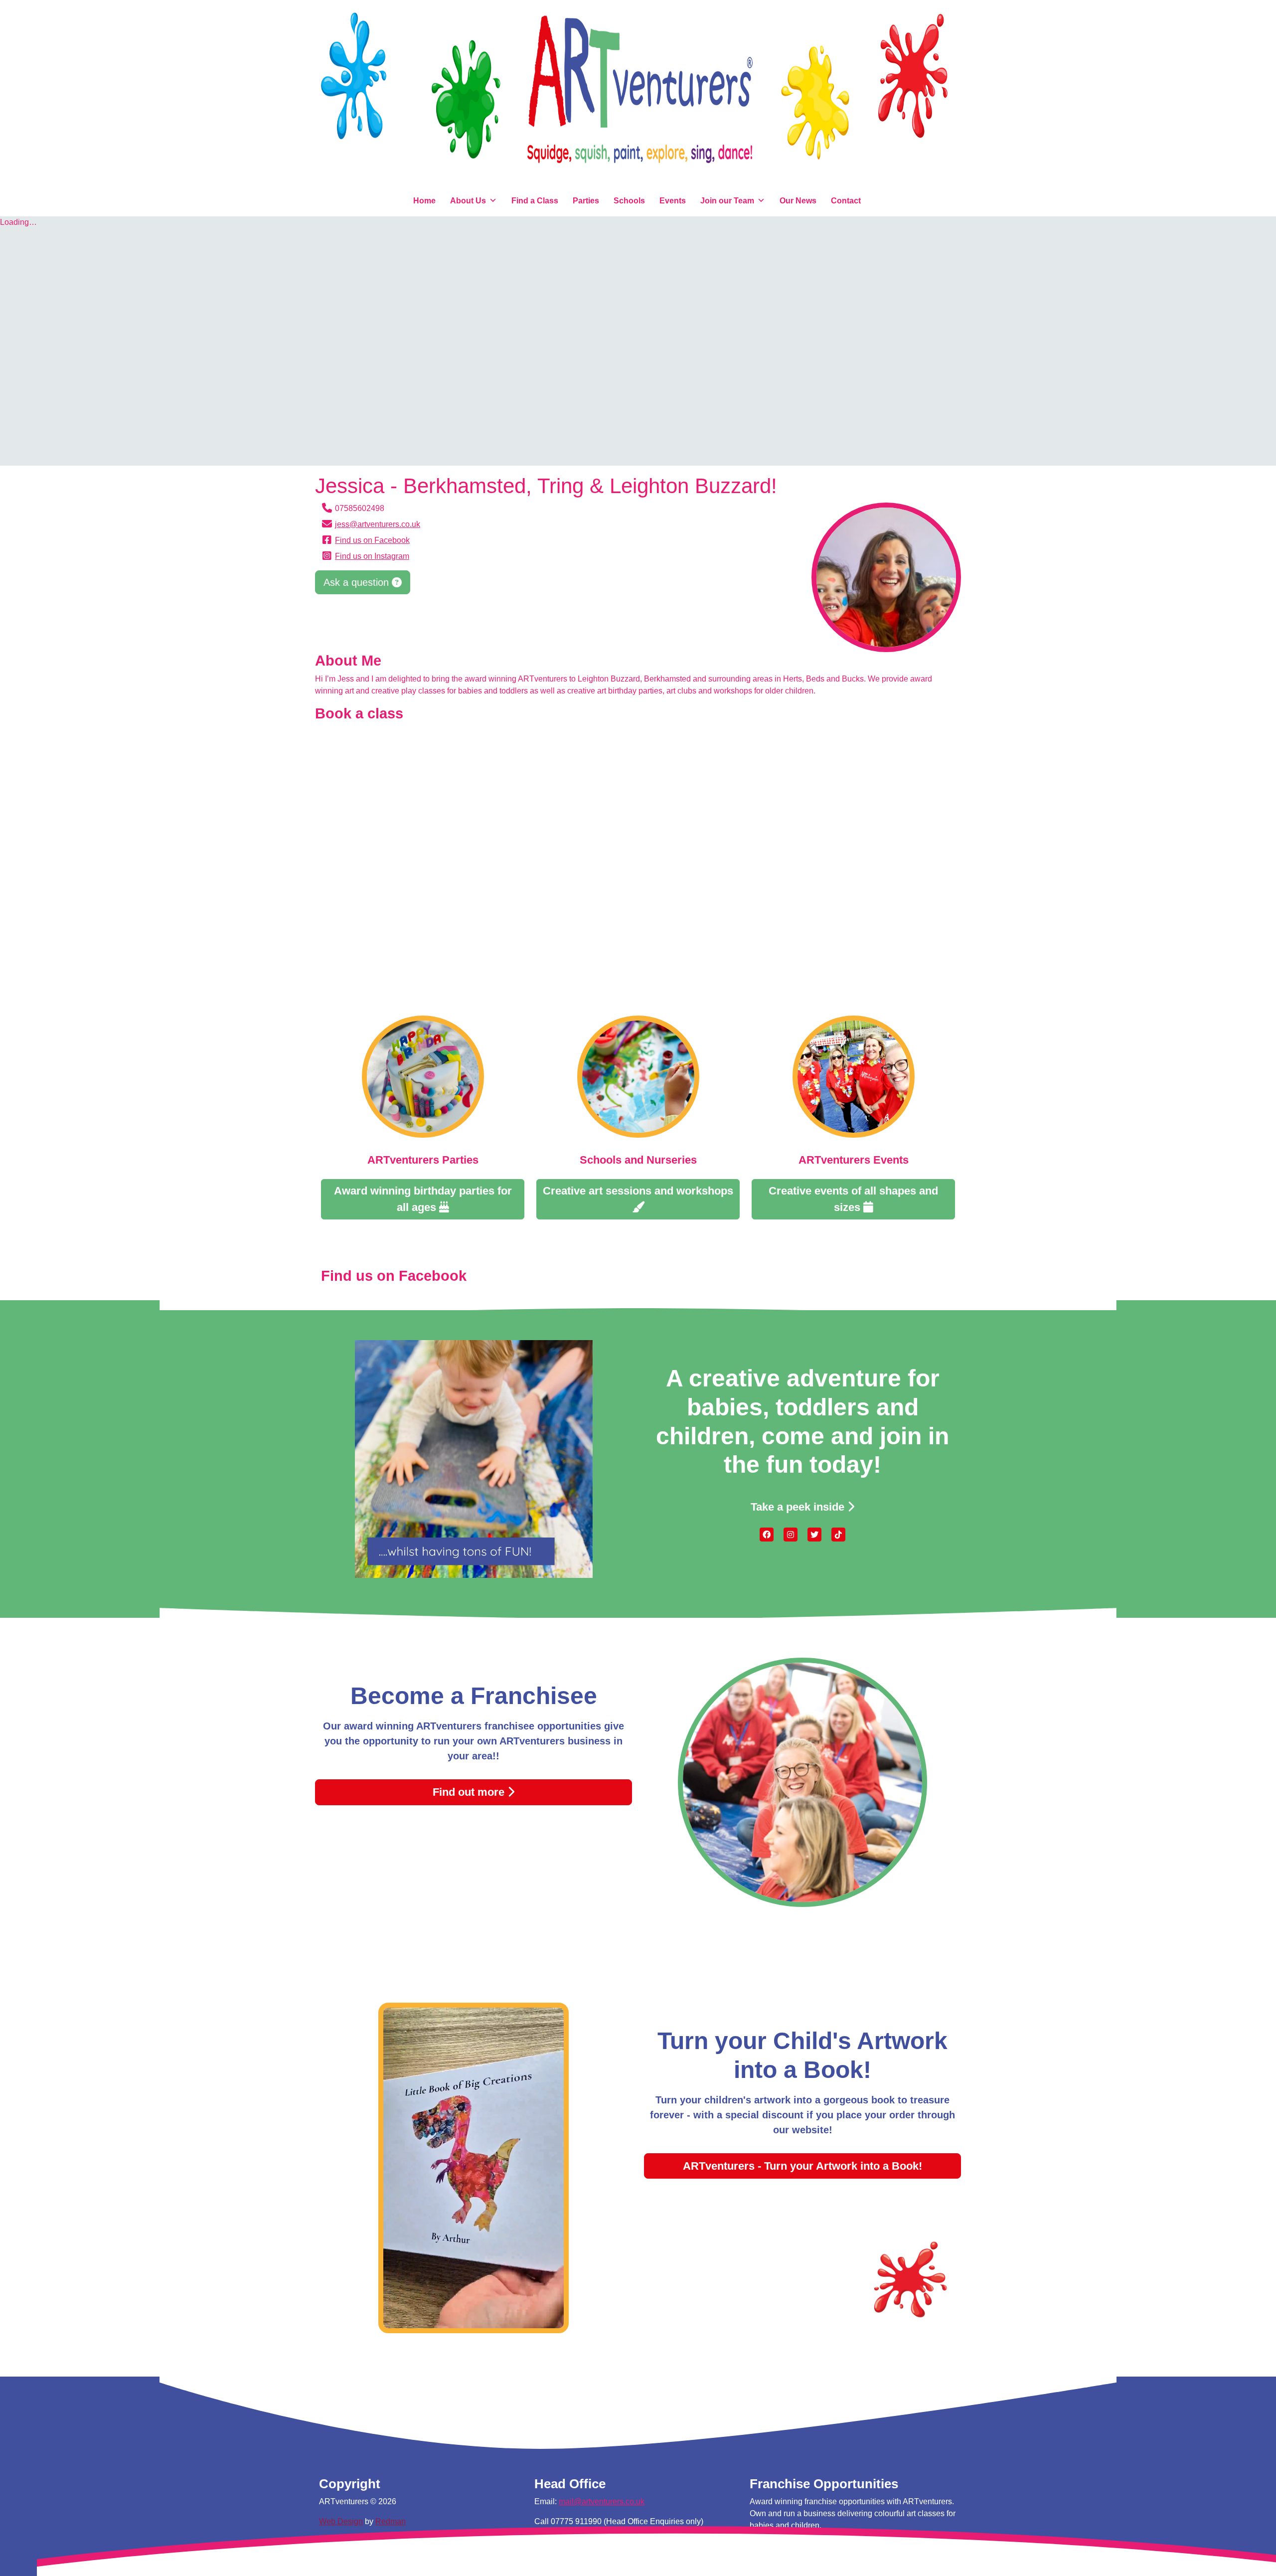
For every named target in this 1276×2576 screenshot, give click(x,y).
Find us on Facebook (372, 540)
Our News (798, 201)
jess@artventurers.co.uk (378, 524)
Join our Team (727, 201)
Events (673, 201)
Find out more (470, 1792)
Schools (629, 201)
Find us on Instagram (372, 556)
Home (424, 201)
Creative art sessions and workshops (638, 1191)
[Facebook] (767, 1534)
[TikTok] (838, 1534)
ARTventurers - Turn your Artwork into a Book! (802, 2166)
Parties (586, 201)
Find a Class (535, 201)
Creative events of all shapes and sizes (853, 1199)
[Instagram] (791, 1534)
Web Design (341, 2521)
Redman (391, 2521)
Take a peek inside (799, 1507)
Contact (846, 201)
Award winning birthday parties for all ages (423, 1199)
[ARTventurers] (638, 95)
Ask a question (358, 582)
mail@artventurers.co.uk (602, 2501)
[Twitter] (814, 1534)
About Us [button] (468, 201)
